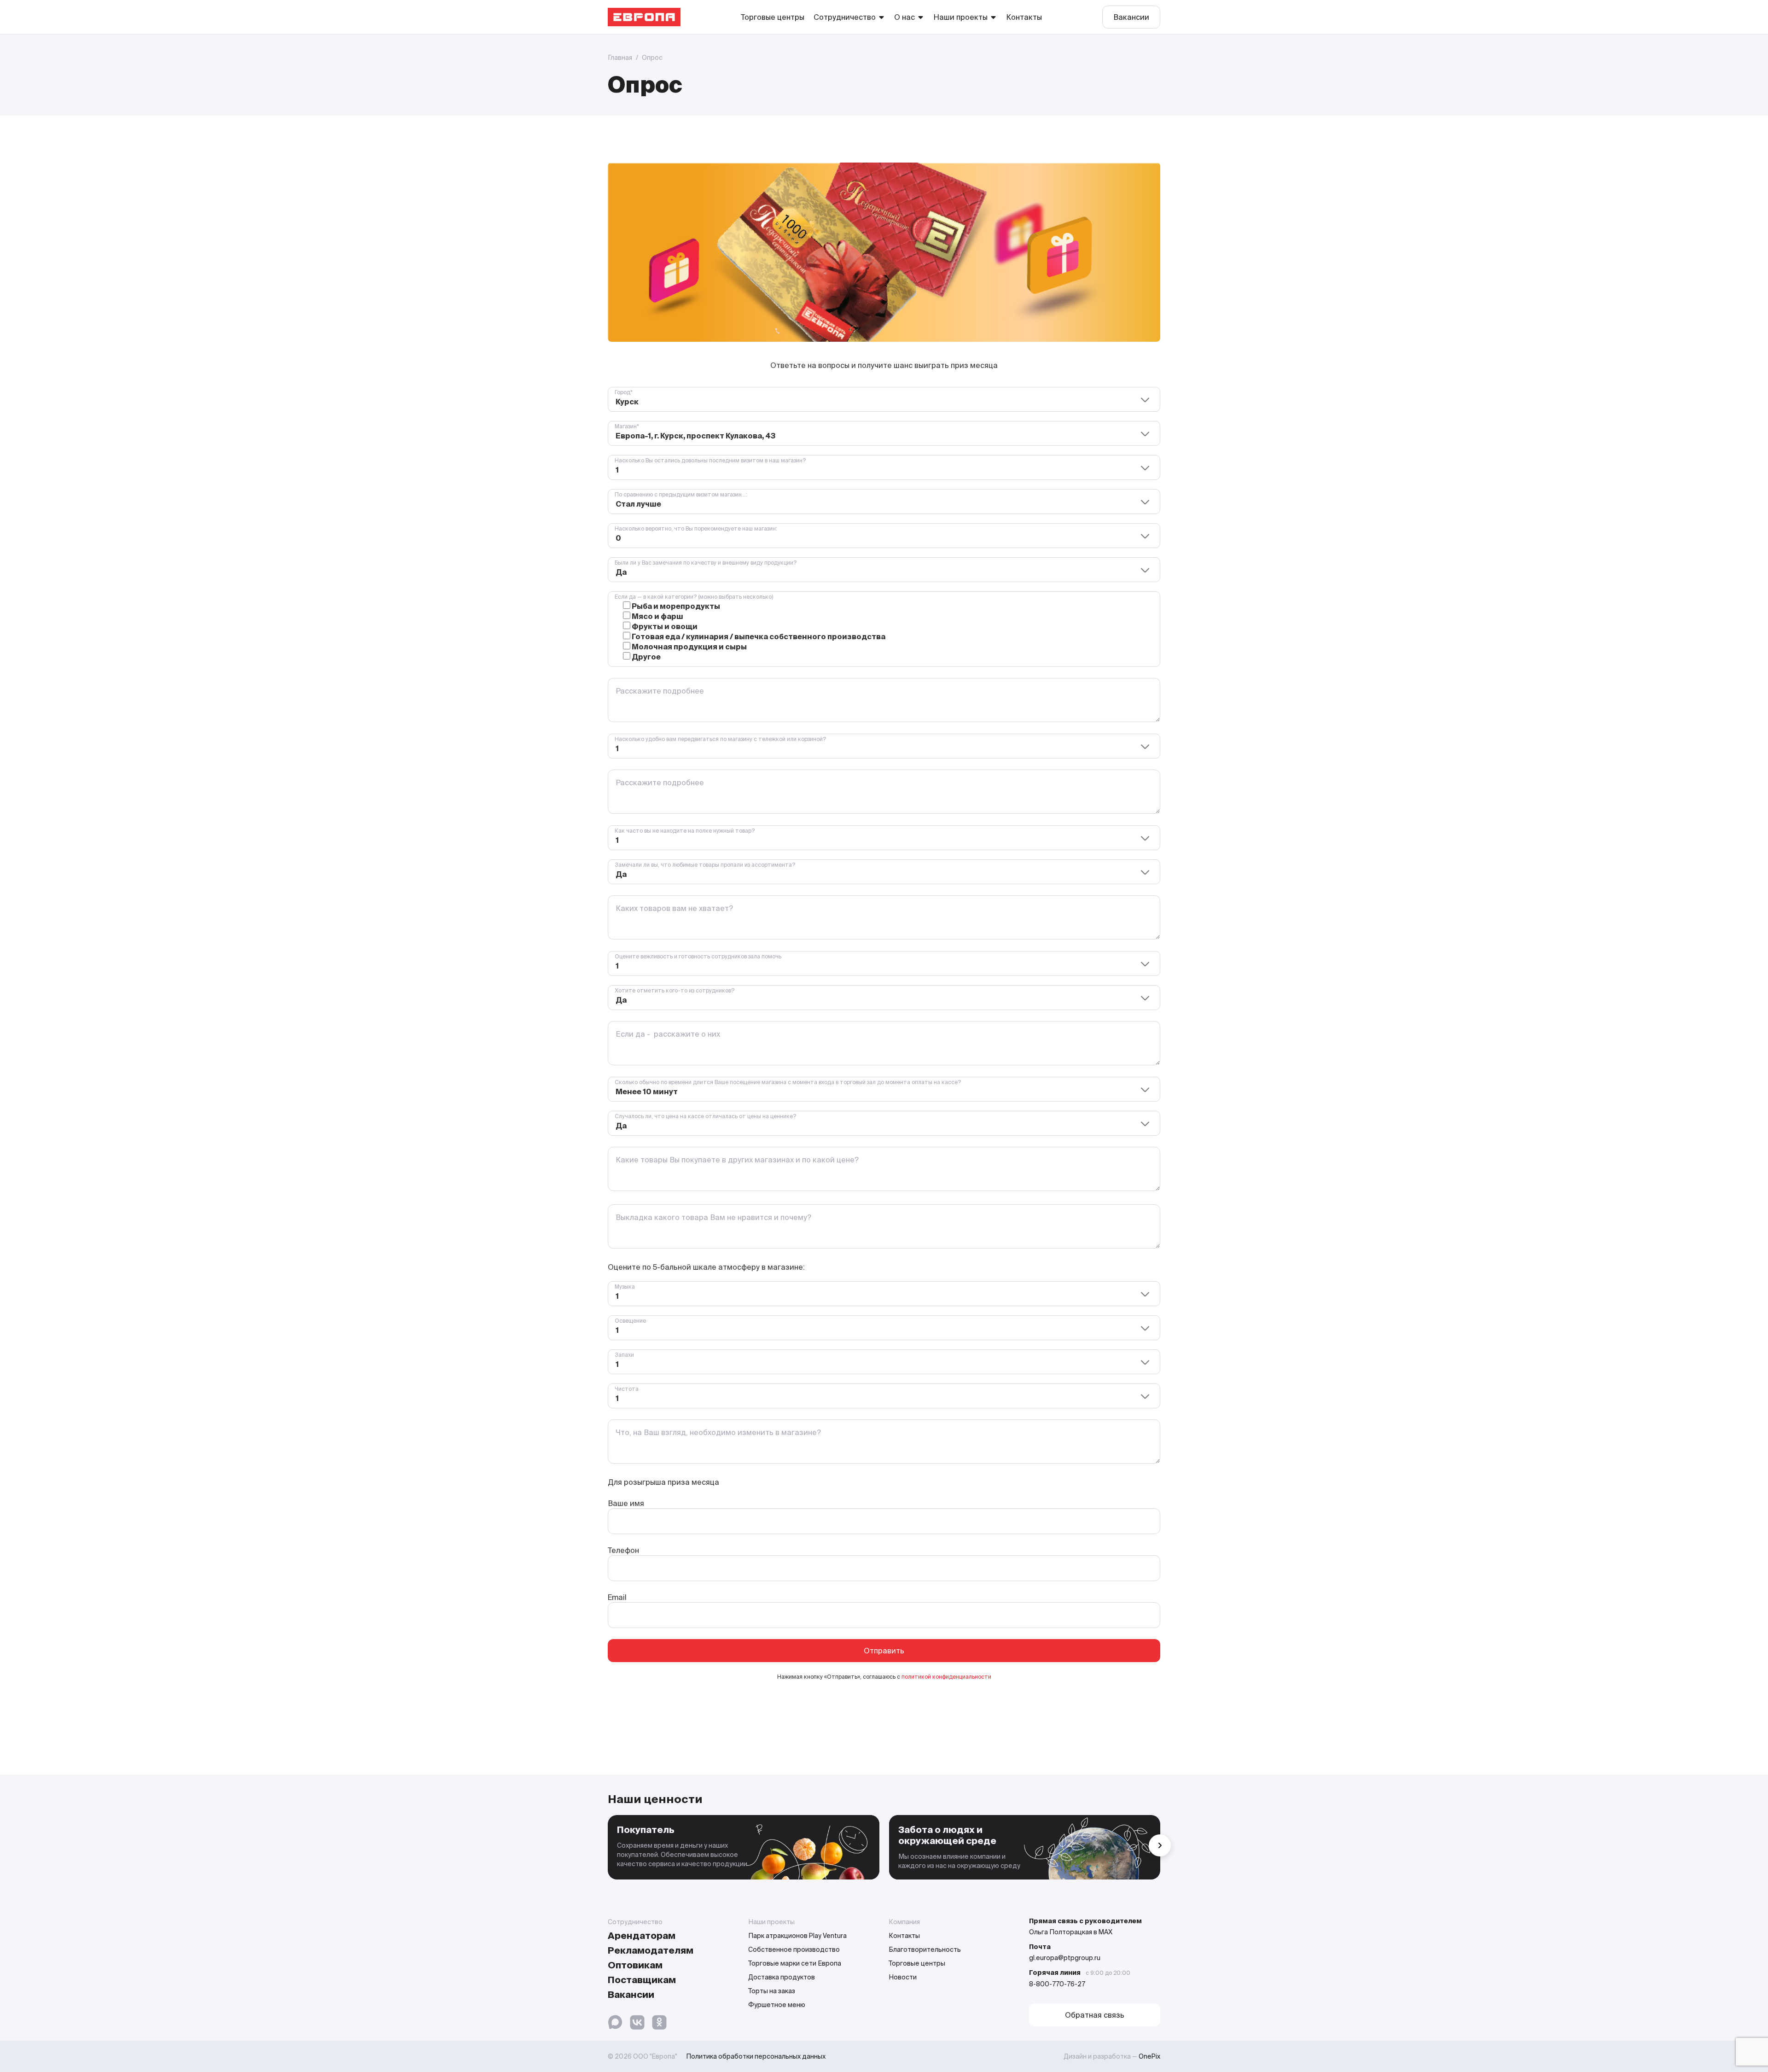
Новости (903, 1977)
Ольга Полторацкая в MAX (1071, 1932)
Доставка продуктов (782, 1977)
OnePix (1149, 2056)
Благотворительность (925, 1949)
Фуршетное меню (777, 2005)
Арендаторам (642, 1935)
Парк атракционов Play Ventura (797, 1936)
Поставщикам (642, 1980)
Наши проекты (960, 17)
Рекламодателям (651, 1950)
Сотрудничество (845, 17)
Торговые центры (773, 17)
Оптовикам (635, 1965)
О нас (904, 17)
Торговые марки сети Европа (795, 1963)
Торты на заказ (772, 1991)
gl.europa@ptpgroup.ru (1065, 1958)
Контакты (1024, 17)
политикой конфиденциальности (946, 1677)
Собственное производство (794, 1949)
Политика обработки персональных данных (756, 2056)
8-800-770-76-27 (1057, 1984)
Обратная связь (1095, 2015)
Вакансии (1131, 17)
